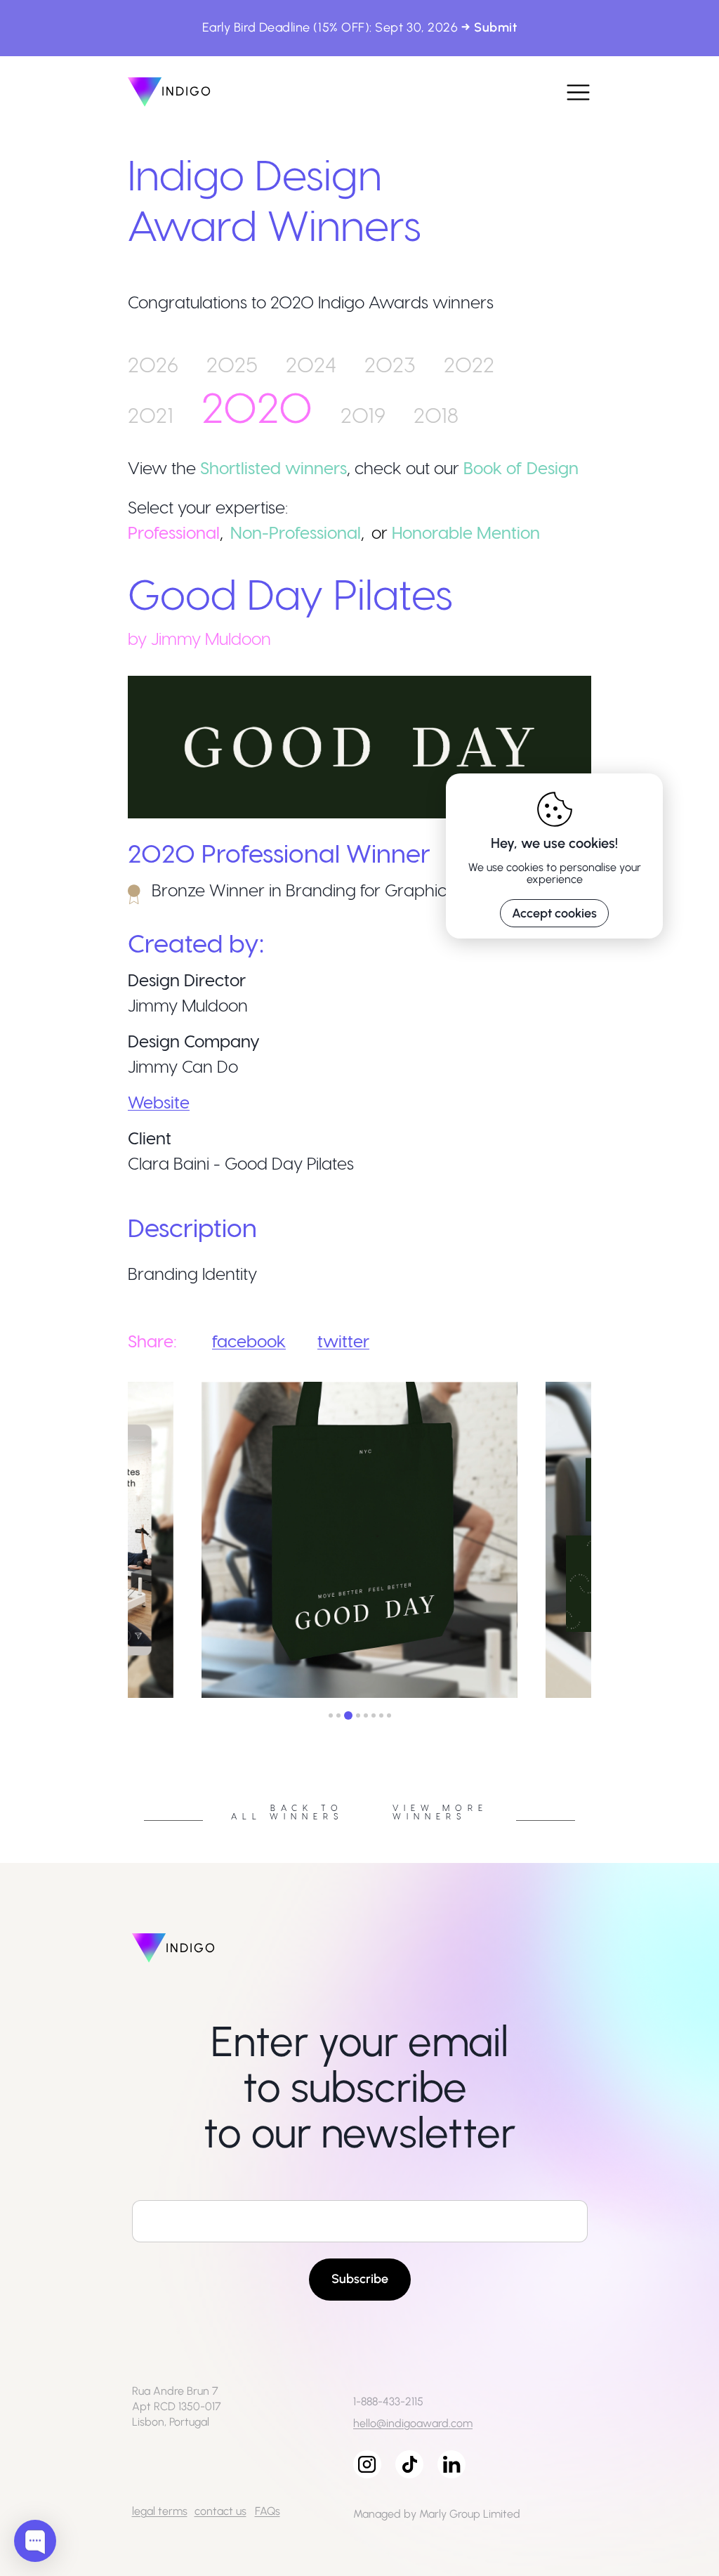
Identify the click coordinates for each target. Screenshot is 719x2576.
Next (602, 1542)
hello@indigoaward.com (413, 2423)
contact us (220, 2511)
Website (159, 1102)
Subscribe (360, 2279)
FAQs (268, 2511)
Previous (117, 1542)
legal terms (160, 2511)
